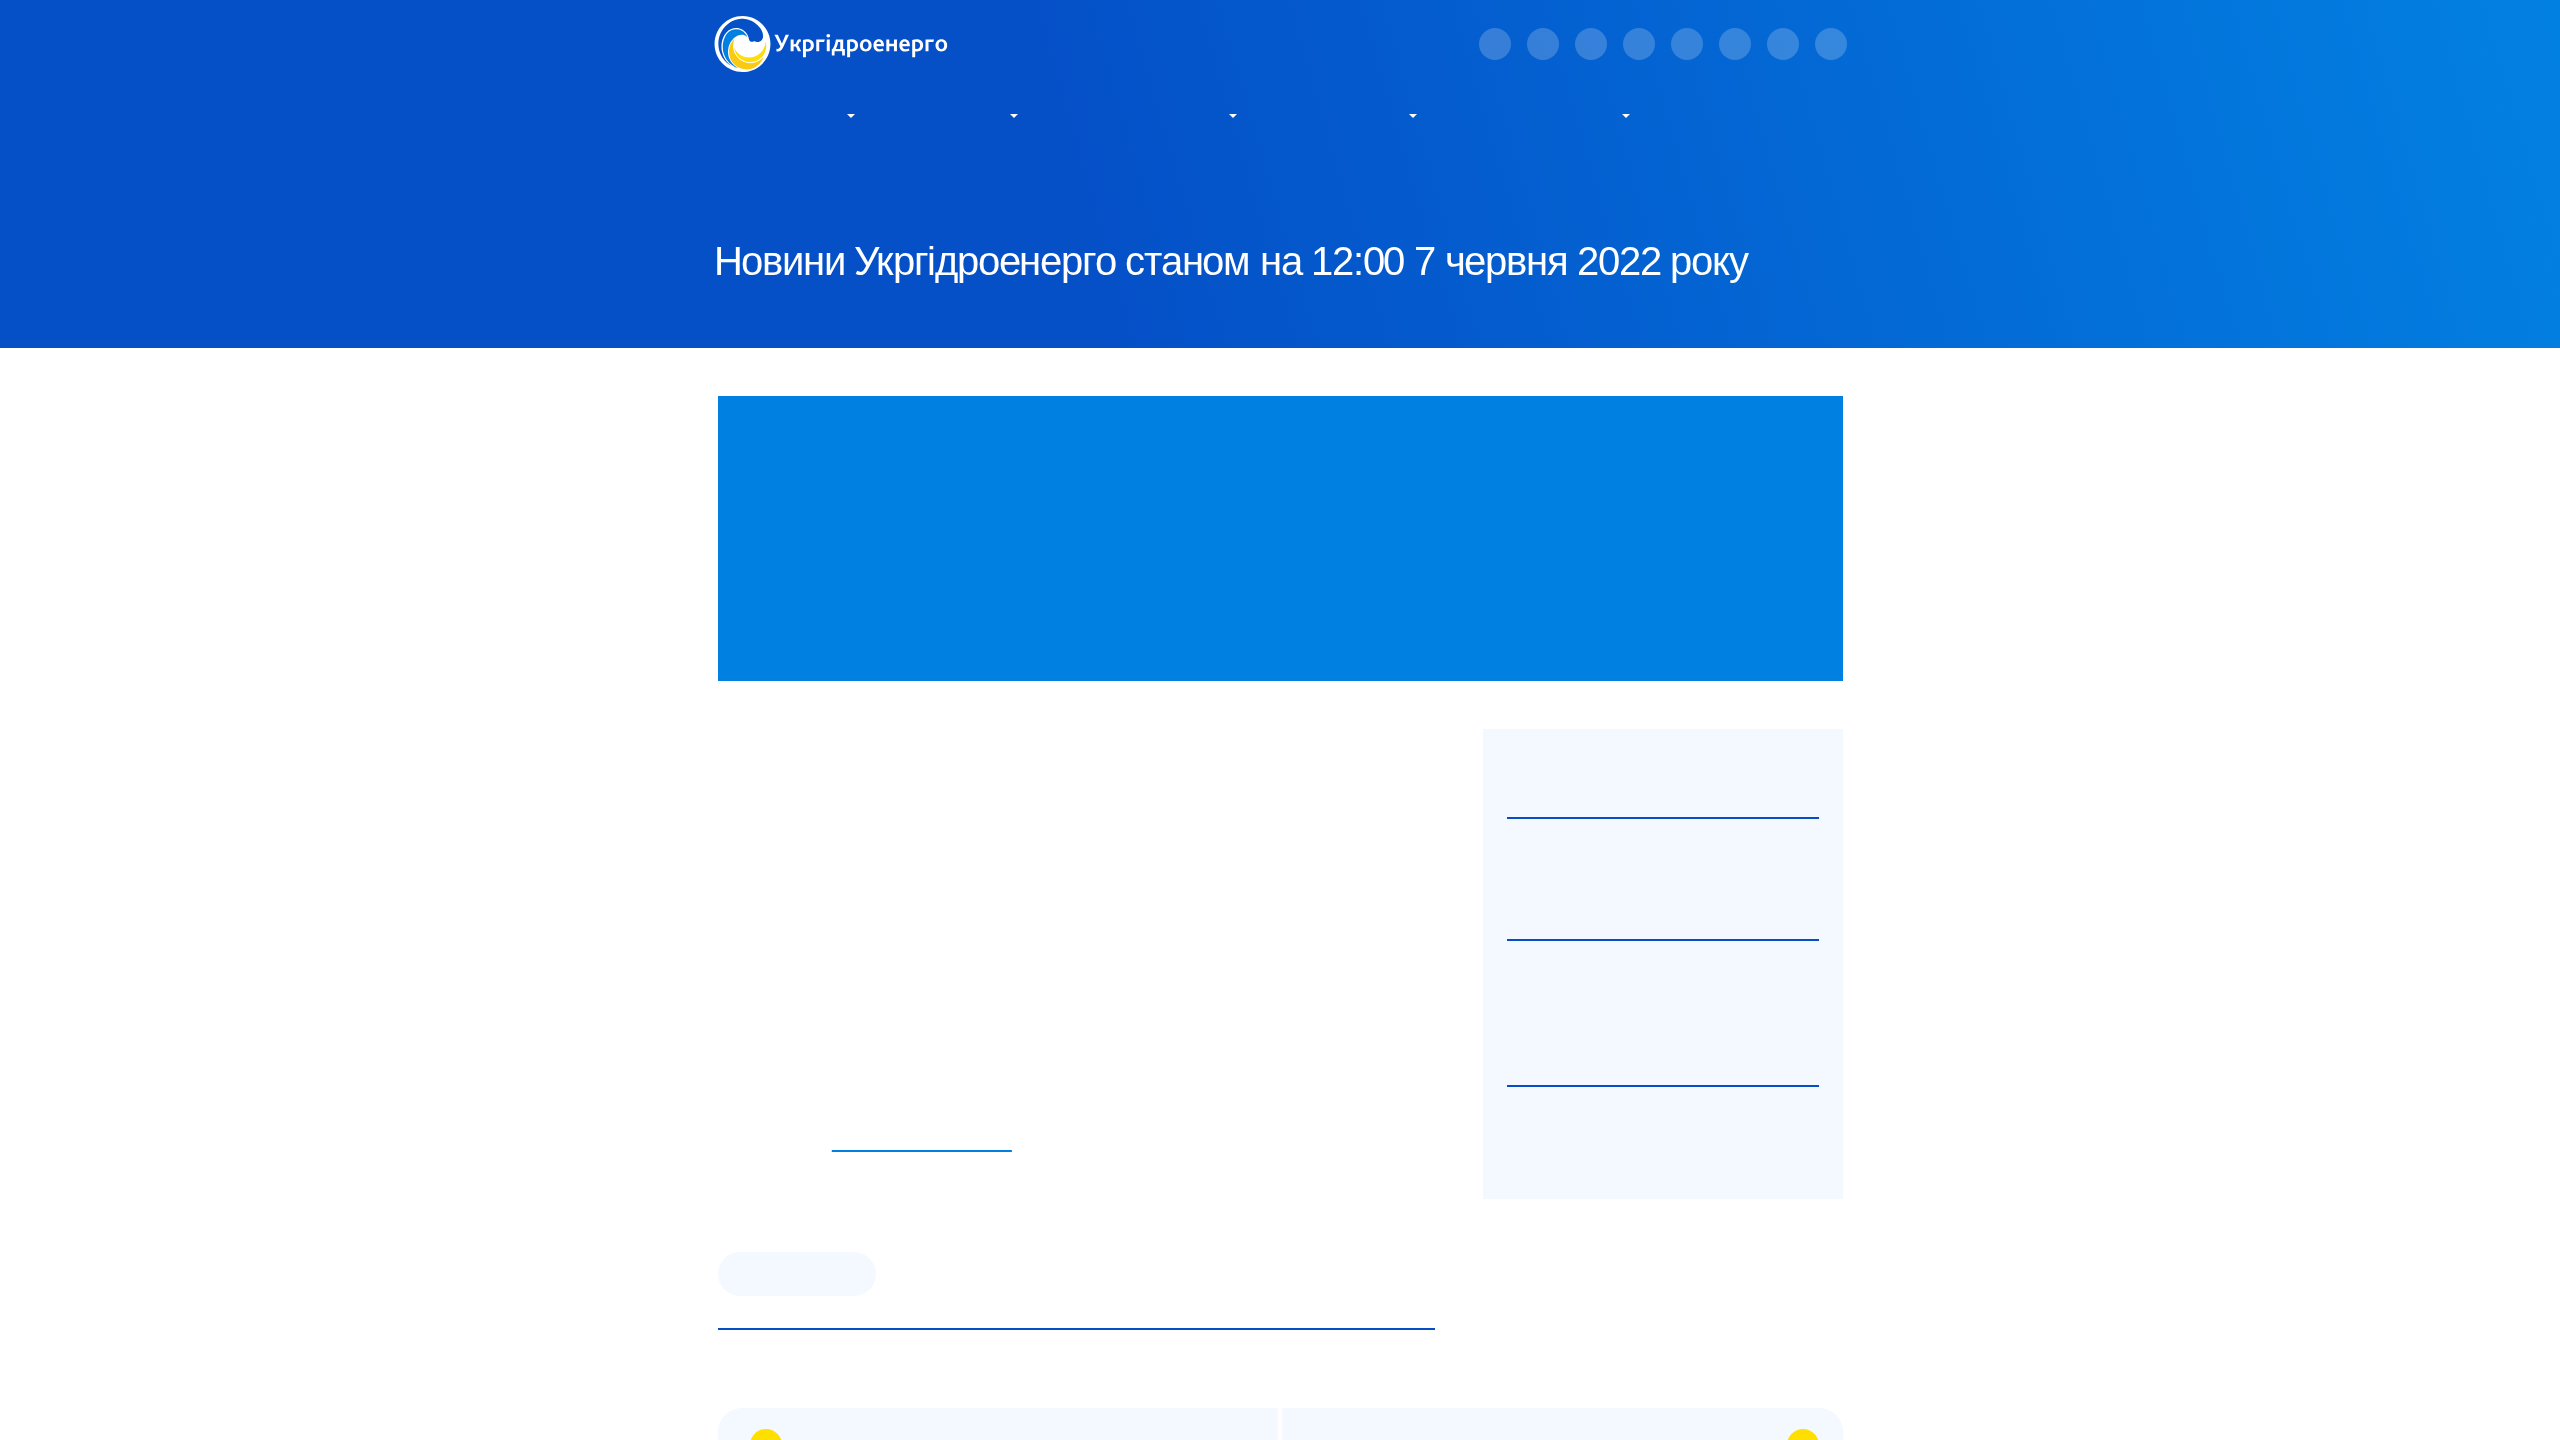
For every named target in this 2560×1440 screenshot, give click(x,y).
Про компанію (778, 114)
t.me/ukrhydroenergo (922, 1142)
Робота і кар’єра (1544, 114)
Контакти (1726, 114)
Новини (905, 180)
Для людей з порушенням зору (1208, 44)
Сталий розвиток (1148, 114)
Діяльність (957, 114)
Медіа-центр (1347, 114)
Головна (740, 180)
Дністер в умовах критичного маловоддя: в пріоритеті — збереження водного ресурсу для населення (1657, 1016)
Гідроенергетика (797, 1274)
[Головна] (831, 27)
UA (1409, 46)
